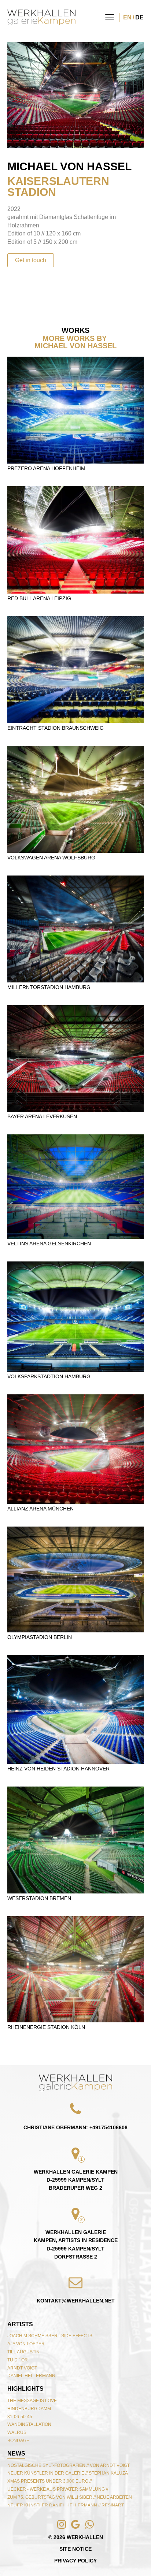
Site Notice (75, 2549)
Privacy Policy (75, 2561)
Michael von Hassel (69, 166)
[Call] (19, 2557)
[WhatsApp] (47, 2557)
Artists (20, 2324)
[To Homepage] (41, 17)
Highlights (25, 2389)
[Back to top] (75, 2083)
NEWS (16, 2454)
